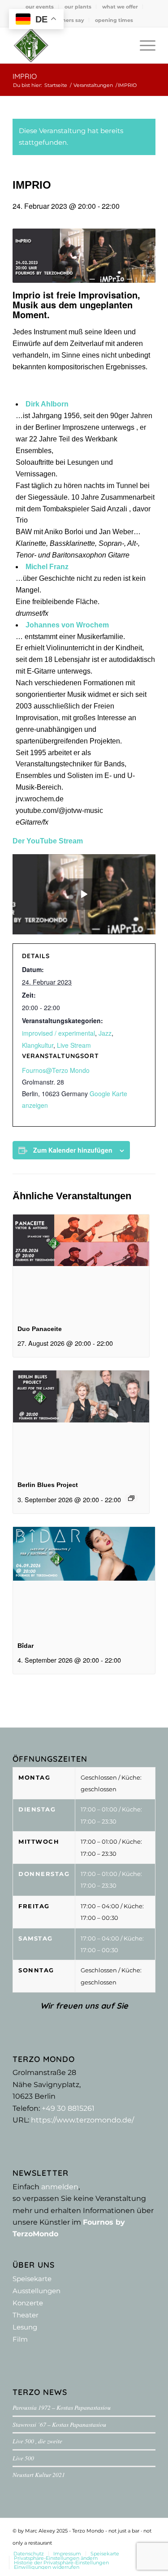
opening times (114, 20)
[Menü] (143, 45)
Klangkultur (38, 1045)
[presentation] (81, 1266)
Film (20, 2339)
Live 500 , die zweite (37, 2441)
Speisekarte (32, 2279)
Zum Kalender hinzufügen (73, 1150)
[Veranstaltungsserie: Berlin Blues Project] (131, 1498)
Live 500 (23, 2458)
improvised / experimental (58, 1033)
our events (40, 7)
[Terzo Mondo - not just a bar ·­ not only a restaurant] (70, 45)
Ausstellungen (37, 2291)
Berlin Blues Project (48, 1485)
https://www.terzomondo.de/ (82, 2120)
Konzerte (28, 2303)
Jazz (105, 1033)
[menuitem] (40, 7)
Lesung (25, 2327)
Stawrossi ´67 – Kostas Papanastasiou (59, 2424)
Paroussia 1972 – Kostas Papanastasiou (62, 2407)
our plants (78, 7)
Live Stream (74, 1045)
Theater (26, 2315)
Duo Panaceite (40, 1329)
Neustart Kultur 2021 (39, 2474)
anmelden (60, 2187)
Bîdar (26, 1646)
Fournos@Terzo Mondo (56, 1070)
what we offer (120, 7)
